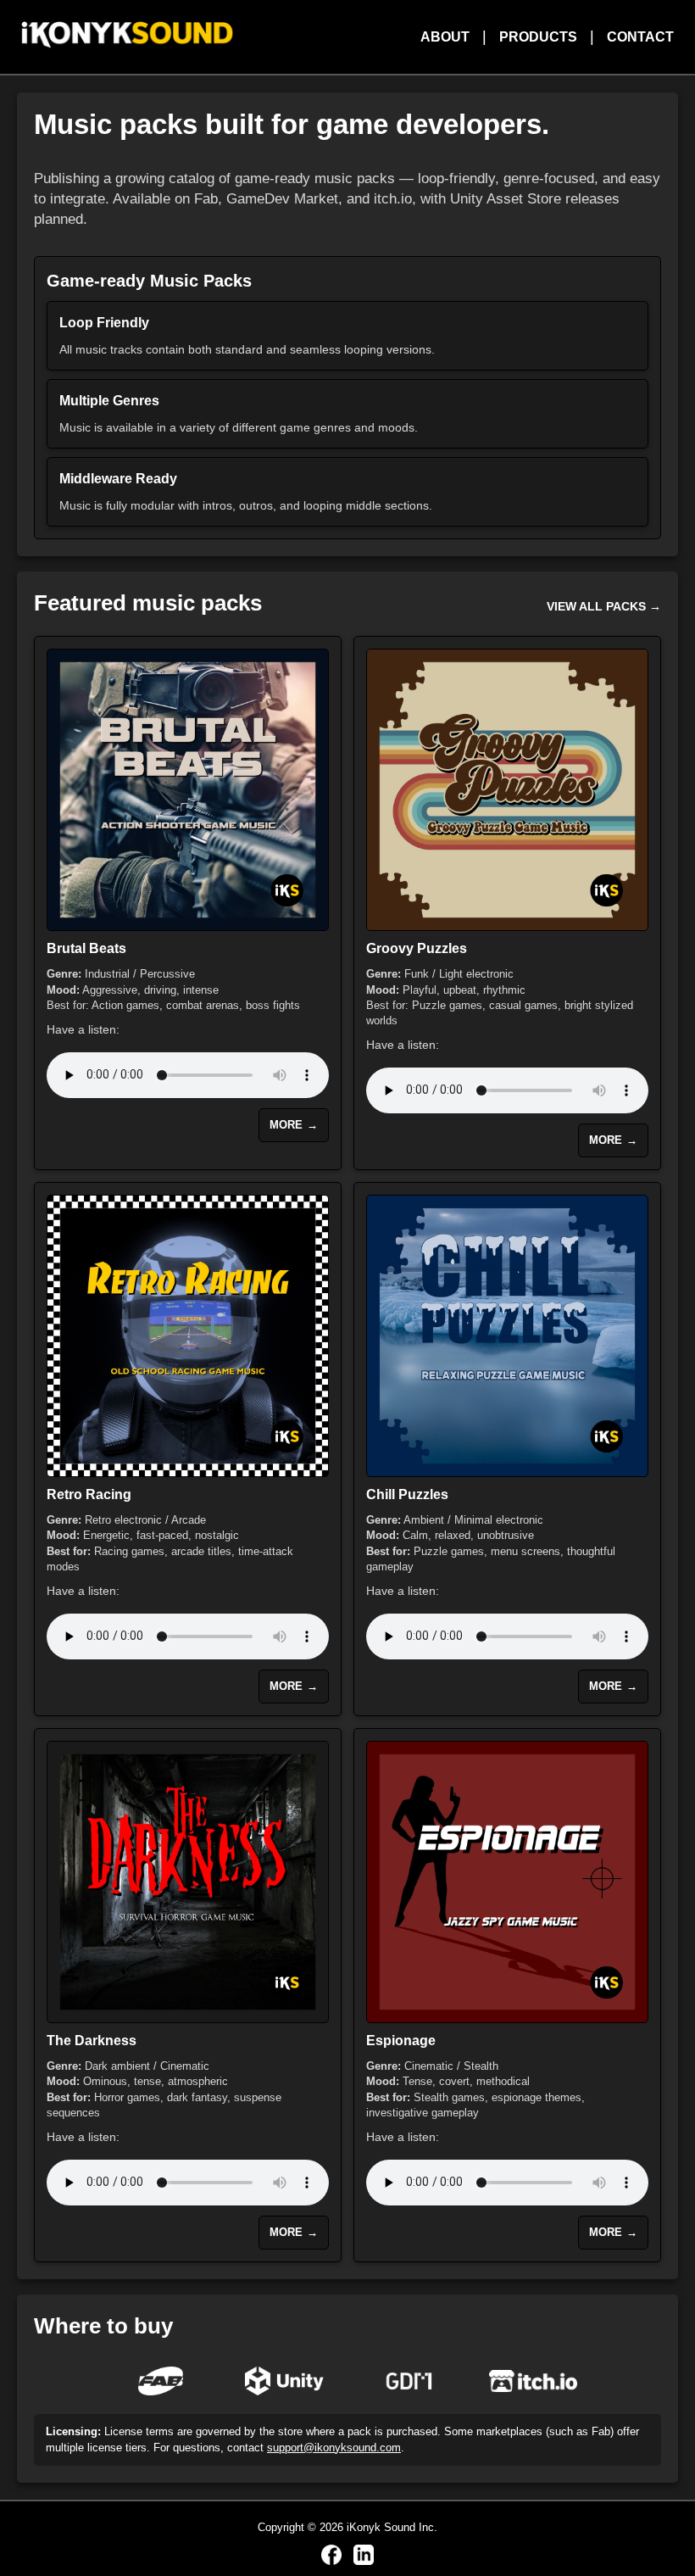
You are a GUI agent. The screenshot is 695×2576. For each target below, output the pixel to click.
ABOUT (445, 37)
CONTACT (640, 37)
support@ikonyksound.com (334, 2448)
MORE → (294, 1125)
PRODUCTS (538, 37)
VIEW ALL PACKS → (604, 606)
